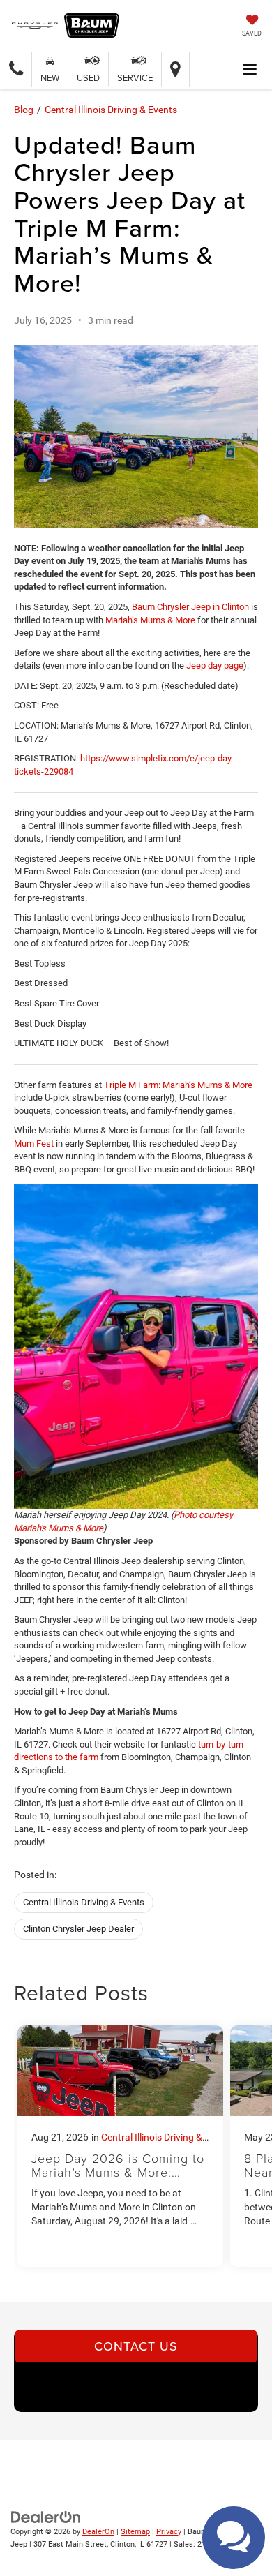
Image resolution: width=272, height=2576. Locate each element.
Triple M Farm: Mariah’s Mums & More (178, 1085)
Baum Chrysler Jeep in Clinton (190, 607)
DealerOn (98, 2532)
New (50, 77)
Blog (24, 110)
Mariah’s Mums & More (150, 620)
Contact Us (136, 2346)
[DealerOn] (46, 2516)
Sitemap (135, 2532)
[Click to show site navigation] (250, 70)
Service (135, 77)
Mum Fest (34, 1144)
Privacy (169, 2532)
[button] (16, 69)
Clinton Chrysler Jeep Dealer (78, 1929)
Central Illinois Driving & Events (111, 110)
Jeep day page (215, 665)
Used (88, 77)
